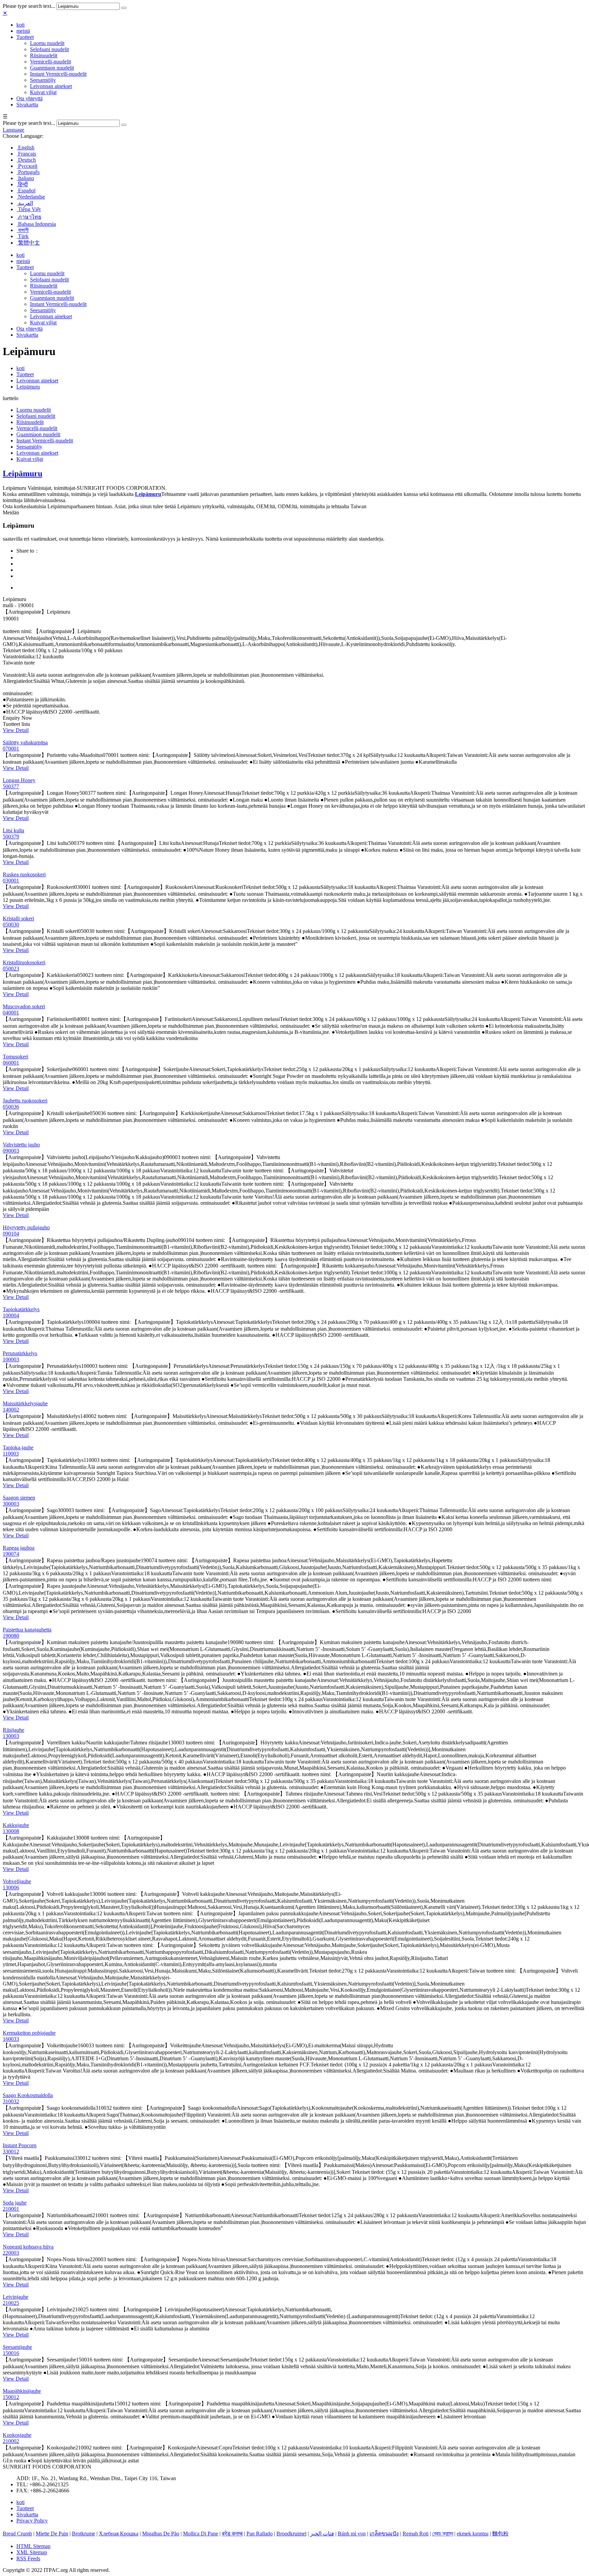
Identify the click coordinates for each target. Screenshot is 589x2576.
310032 (11, 2101)
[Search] (124, 8)
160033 (11, 2039)
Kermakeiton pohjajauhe (29, 2033)
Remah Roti (416, 2534)
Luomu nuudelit (47, 43)
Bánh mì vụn (352, 2534)
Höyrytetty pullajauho (26, 1227)
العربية (25, 203)
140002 (11, 1410)
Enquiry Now (18, 718)
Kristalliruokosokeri (24, 962)
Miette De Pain (52, 2534)
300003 (11, 1504)
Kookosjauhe (17, 2435)
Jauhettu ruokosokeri (25, 1101)
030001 (11, 881)
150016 (11, 2353)
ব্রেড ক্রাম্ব (443, 2534)
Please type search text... (29, 6)
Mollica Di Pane (201, 2534)
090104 (11, 1234)
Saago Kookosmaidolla (28, 2095)
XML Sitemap (32, 2552)
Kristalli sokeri (18, 918)
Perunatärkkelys (20, 1353)
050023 (11, 969)
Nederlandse (31, 197)
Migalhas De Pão (161, 2534)
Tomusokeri (16, 1057)
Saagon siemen (19, 1498)
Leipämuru (28, 387)
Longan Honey (19, 780)
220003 (11, 2253)
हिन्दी (22, 184)
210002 (11, 2441)
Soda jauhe (15, 2203)
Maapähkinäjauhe (22, 2391)
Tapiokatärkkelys (21, 1309)
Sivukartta (27, 105)
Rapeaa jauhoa (19, 1548)
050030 (11, 925)
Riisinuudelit (44, 55)
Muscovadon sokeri (24, 1006)
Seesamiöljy (43, 80)
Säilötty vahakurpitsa (25, 742)
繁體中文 (28, 243)
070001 (11, 749)
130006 (11, 1887)
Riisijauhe (13, 1730)
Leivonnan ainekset (51, 86)
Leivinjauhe (16, 2297)
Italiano (25, 178)
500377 (11, 786)
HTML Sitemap (33, 2546)
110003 (11, 1454)
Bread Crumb (17, 2534)
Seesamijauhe (17, 2347)
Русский (27, 166)
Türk (23, 236)
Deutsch (26, 160)
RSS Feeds (28, 2558)
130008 (11, 1831)
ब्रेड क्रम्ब (232, 2534)
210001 (11, 2209)
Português (28, 172)
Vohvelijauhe (17, 1881)
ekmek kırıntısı (473, 2534)
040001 (11, 1013)
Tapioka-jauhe (18, 1447)
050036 (11, 1107)
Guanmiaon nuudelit (52, 68)
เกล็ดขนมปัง (384, 2534)
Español (26, 191)
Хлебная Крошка (119, 2534)
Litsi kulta (13, 830)
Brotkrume (84, 2534)
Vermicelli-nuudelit (50, 62)
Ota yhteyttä (29, 98)
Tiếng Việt (29, 209)
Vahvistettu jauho (21, 1145)
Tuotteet (25, 37)
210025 (11, 2303)
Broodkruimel (291, 2534)
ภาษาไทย (29, 217)
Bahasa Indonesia (36, 224)
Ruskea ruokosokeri (24, 874)
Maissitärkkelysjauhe (25, 1403)
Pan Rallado (260, 2534)
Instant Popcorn (20, 2145)
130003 (11, 1736)
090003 (11, 1151)
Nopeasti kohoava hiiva (28, 2247)
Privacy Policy (32, 2521)
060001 (11, 1063)
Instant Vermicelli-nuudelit (58, 74)
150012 (11, 2397)
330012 (11, 2151)
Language (13, 130)
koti (20, 25)
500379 (11, 837)
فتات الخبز (322, 2534)
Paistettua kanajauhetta (27, 1630)
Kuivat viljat (43, 92)
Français (26, 154)
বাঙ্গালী (23, 230)
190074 (11, 1554)
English (26, 148)
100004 (11, 1315)
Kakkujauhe (16, 1825)
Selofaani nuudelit (49, 49)
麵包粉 (500, 2534)
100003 (11, 1359)
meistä (23, 31)
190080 (11, 1636)
